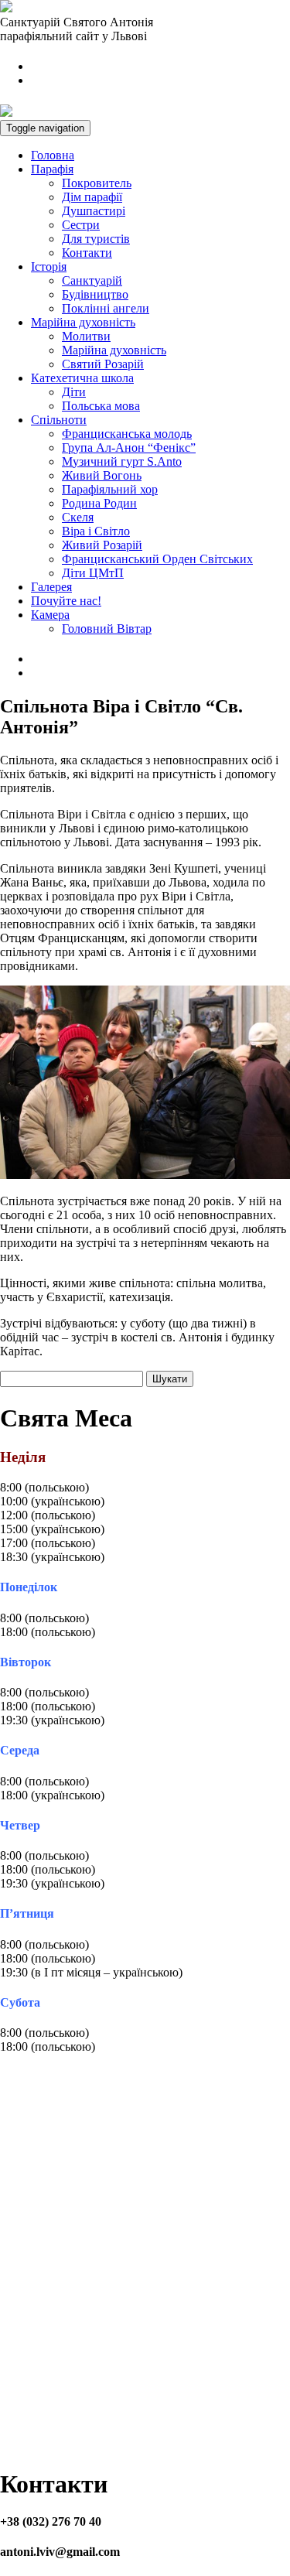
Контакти (87, 253)
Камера (50, 615)
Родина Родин (99, 503)
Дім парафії (92, 197)
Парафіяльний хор (110, 489)
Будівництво (95, 294)
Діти (74, 392)
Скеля (78, 517)
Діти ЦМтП (93, 573)
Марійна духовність (83, 322)
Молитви (86, 336)
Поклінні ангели (106, 308)
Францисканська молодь (127, 434)
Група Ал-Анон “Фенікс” (129, 448)
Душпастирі (94, 211)
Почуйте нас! (66, 601)
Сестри (81, 225)
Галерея (51, 587)
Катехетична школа (82, 378)
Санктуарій (92, 280)
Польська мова (101, 406)
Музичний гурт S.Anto (122, 461)
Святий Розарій (103, 364)
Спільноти (59, 420)
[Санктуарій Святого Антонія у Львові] (6, 8)
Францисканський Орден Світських (157, 559)
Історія (49, 266)
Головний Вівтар (107, 629)
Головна (53, 155)
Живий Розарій (102, 545)
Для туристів (96, 239)
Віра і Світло (96, 531)
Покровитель (97, 183)
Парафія (52, 169)
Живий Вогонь (102, 475)
